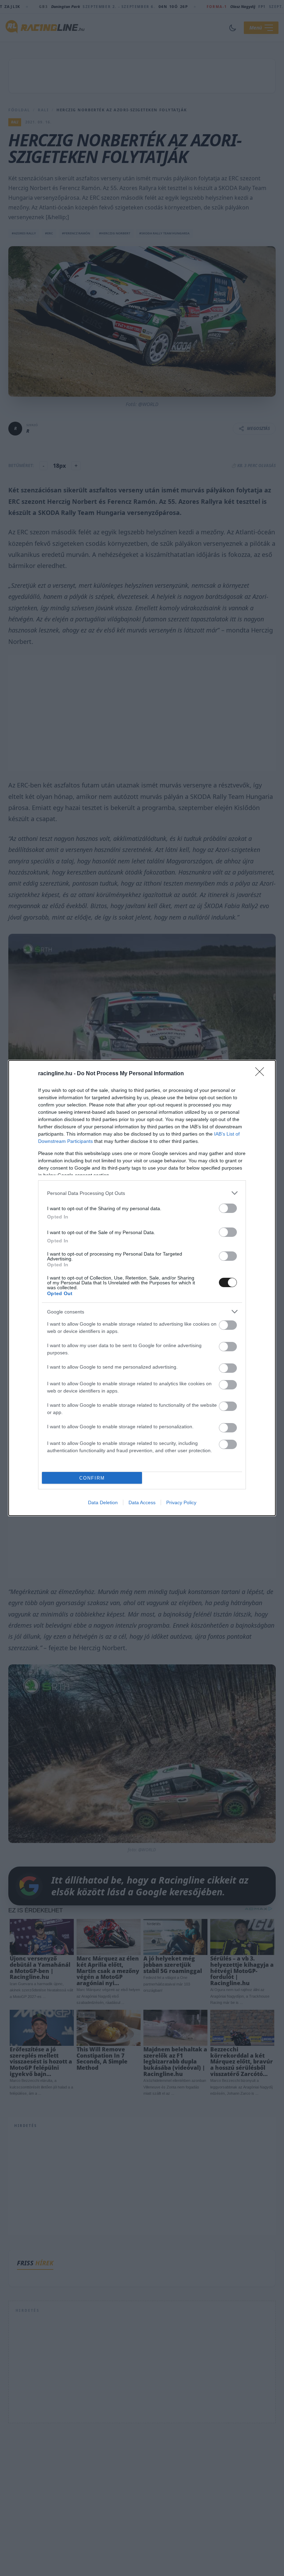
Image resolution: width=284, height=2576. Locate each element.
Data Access (142, 1502)
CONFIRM (92, 1478)
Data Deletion (103, 1502)
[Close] (262, 1074)
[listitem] (142, 1193)
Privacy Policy (181, 1502)
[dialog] (142, 1288)
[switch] (228, 1208)
